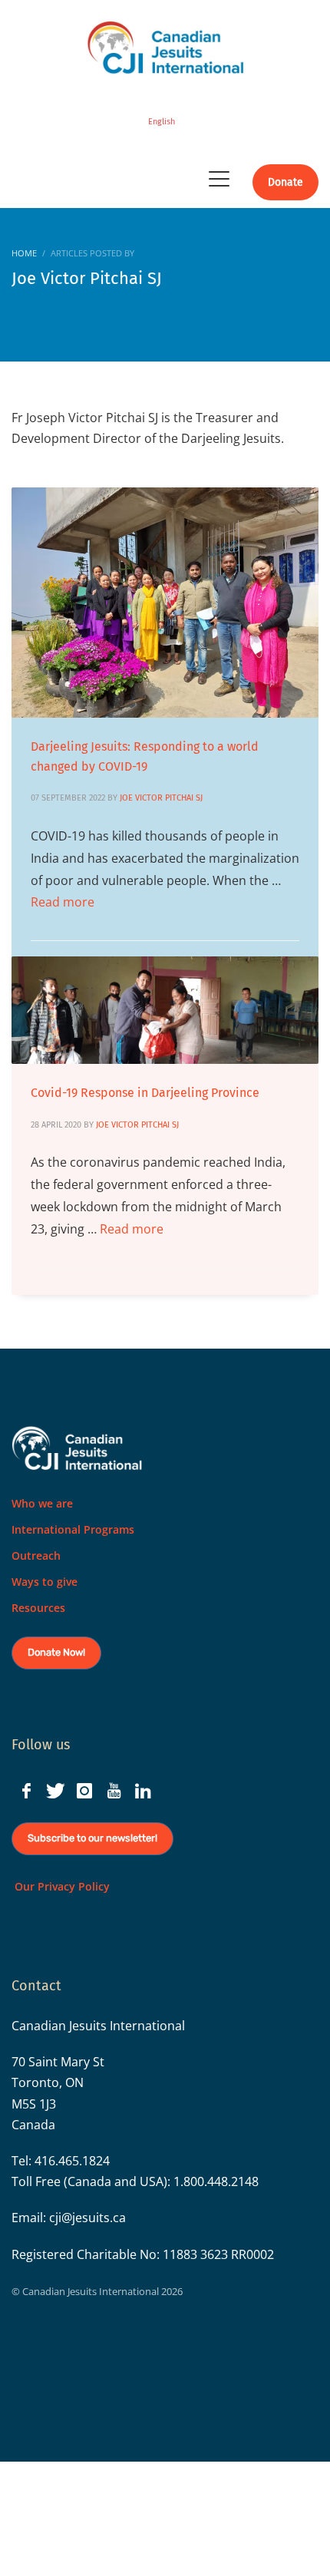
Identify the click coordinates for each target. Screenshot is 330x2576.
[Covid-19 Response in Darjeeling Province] (165, 1010)
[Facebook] (26, 1791)
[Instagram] (84, 1791)
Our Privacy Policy (61, 1886)
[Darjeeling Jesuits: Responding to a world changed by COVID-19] (165, 603)
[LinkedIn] (143, 1791)
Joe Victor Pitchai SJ (163, 798)
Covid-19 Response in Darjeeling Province (145, 1093)
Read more (63, 902)
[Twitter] (55, 1791)
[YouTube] (114, 1791)
